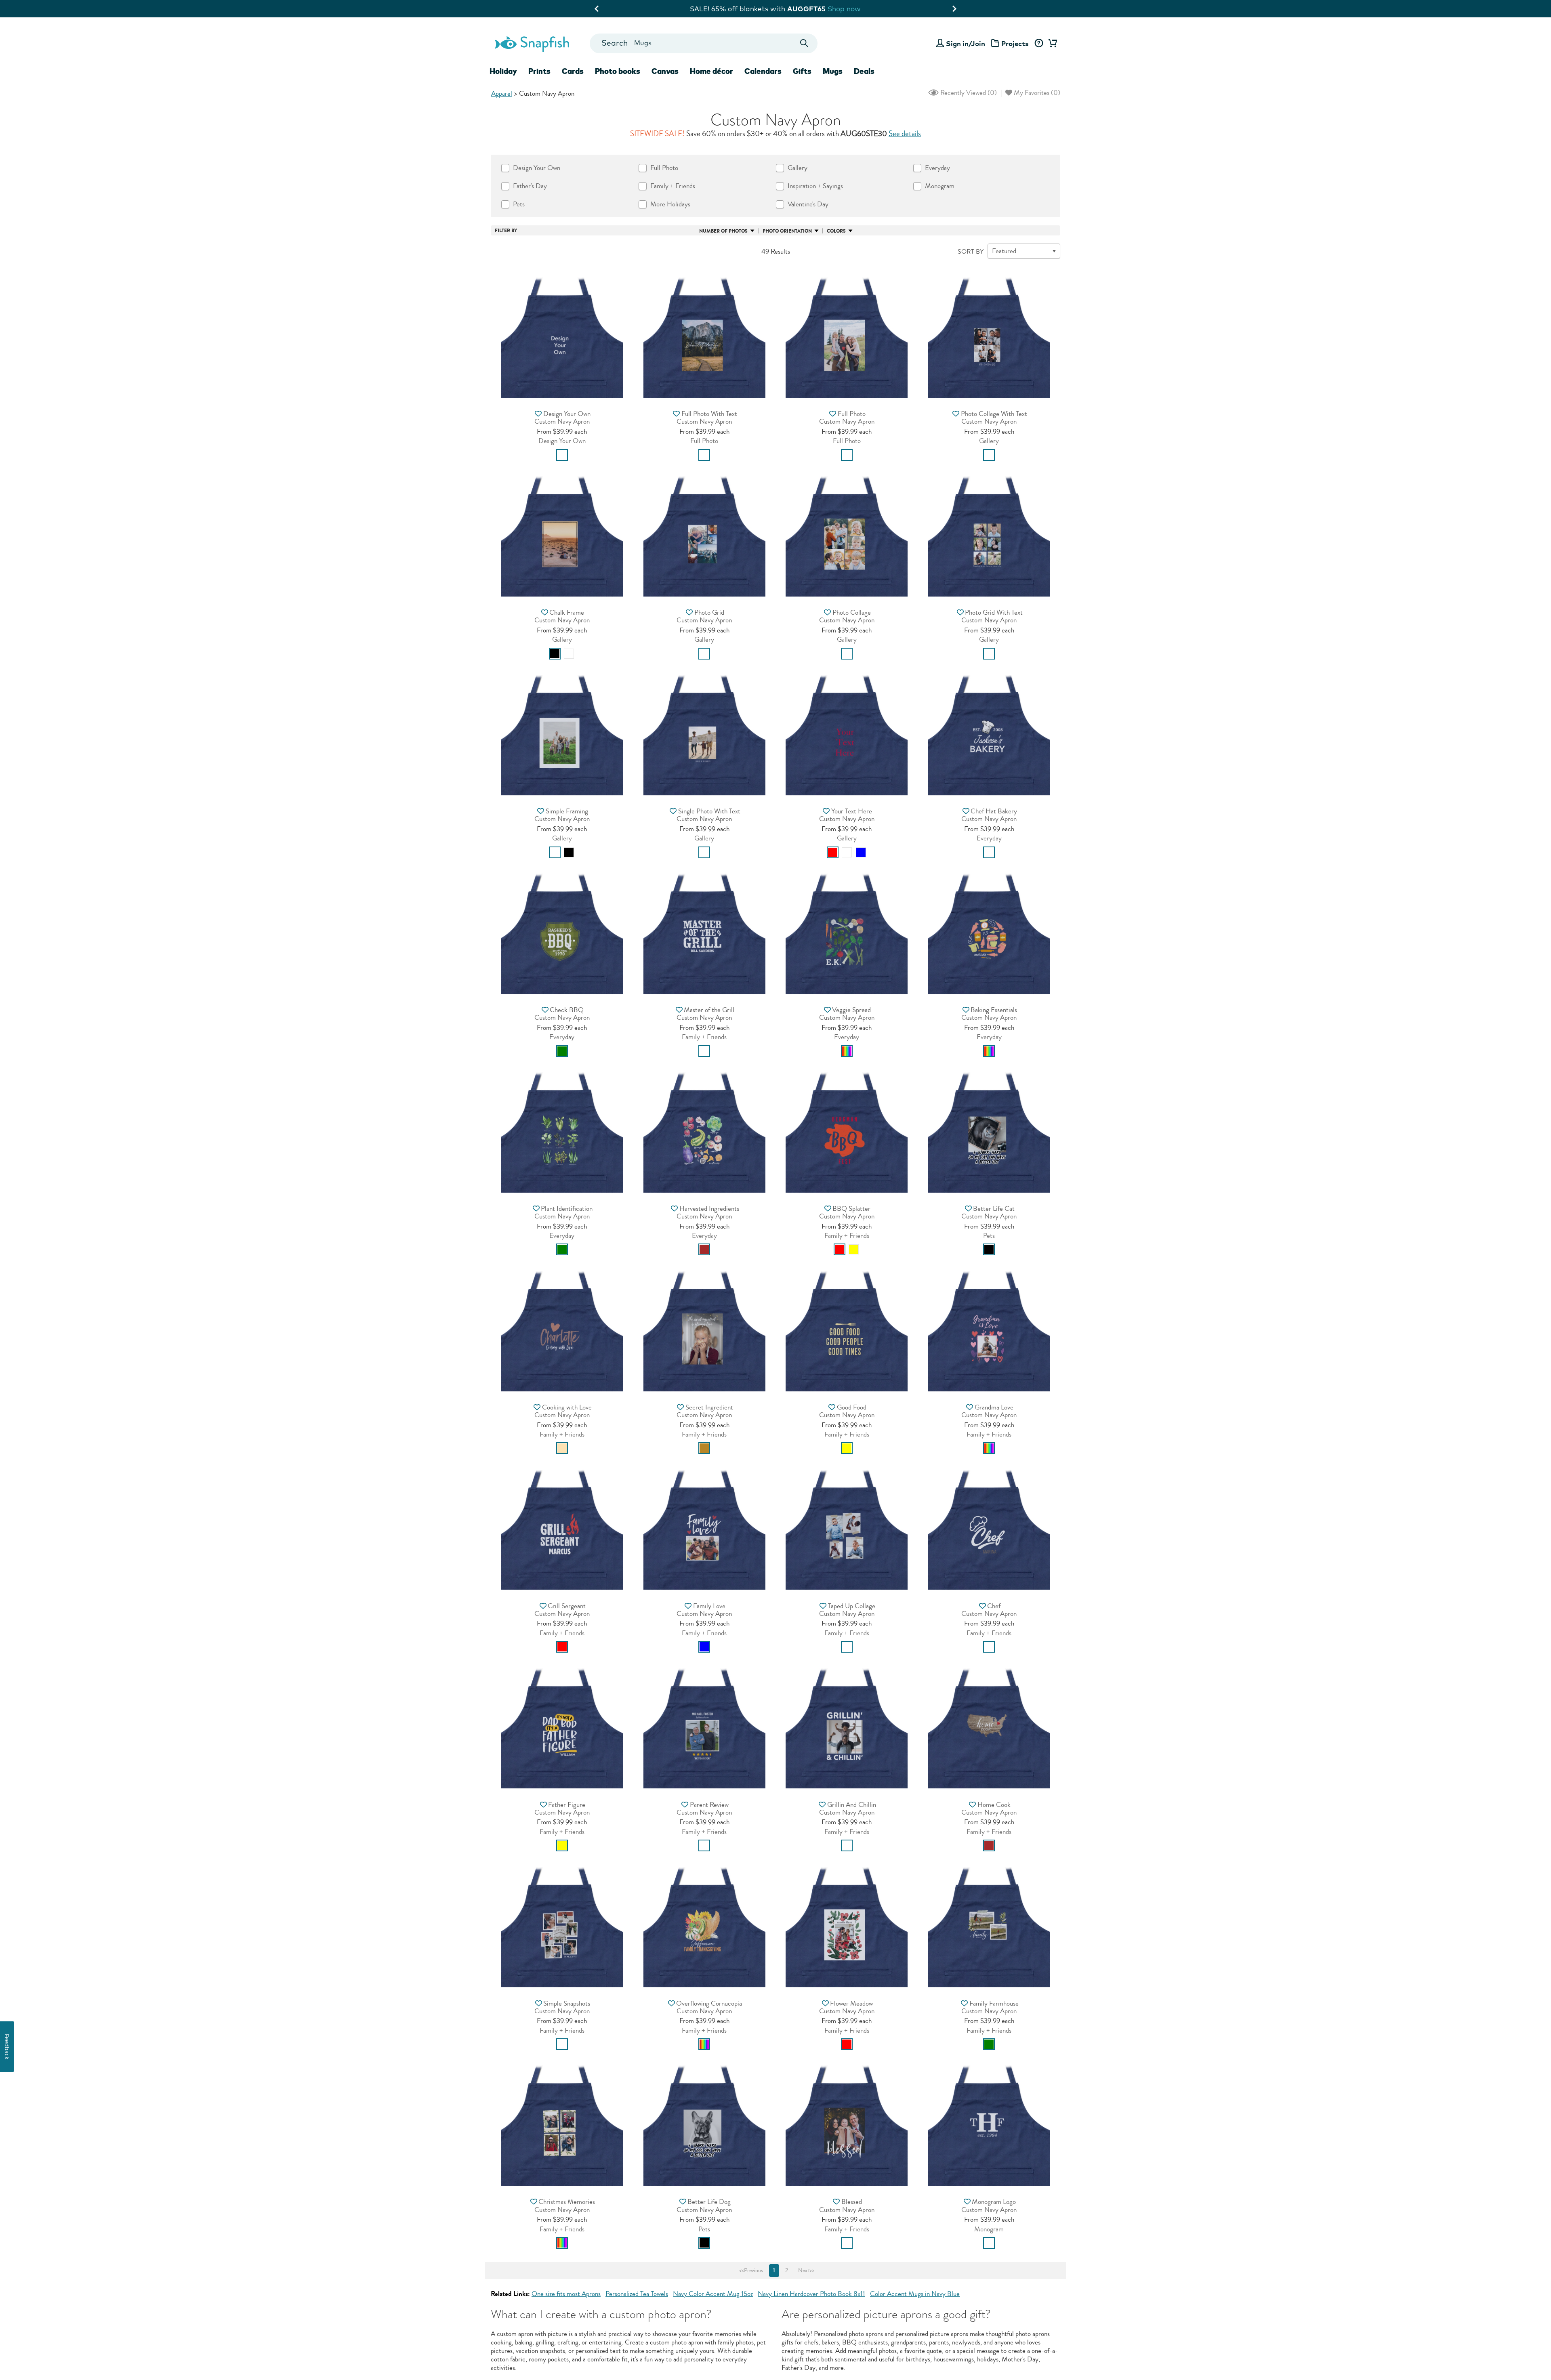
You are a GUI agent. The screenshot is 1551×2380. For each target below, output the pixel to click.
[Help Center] (1039, 44)
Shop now (842, 9)
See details (905, 134)
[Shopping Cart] (1051, 44)
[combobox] (703, 43)
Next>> (806, 2271)
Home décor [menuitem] (711, 71)
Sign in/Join (966, 43)
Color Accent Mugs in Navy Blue (915, 2294)
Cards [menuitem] (573, 71)
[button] (562, 335)
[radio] (562, 455)
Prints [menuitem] (539, 71)
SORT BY (971, 252)
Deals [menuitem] (864, 71)
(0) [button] (968, 93)
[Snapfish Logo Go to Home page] (532, 43)
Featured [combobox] (1004, 251)
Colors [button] (836, 231)
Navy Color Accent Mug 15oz (713, 2294)
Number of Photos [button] (723, 231)
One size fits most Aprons (566, 2294)
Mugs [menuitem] (833, 71)
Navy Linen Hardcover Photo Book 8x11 (811, 2294)
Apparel (502, 93)
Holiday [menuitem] (503, 71)
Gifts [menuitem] (802, 71)
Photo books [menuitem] (618, 71)
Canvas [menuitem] (665, 71)
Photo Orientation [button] (787, 231)
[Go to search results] (804, 43)
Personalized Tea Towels (637, 2294)
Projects (1015, 43)
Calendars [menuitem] (763, 71)
